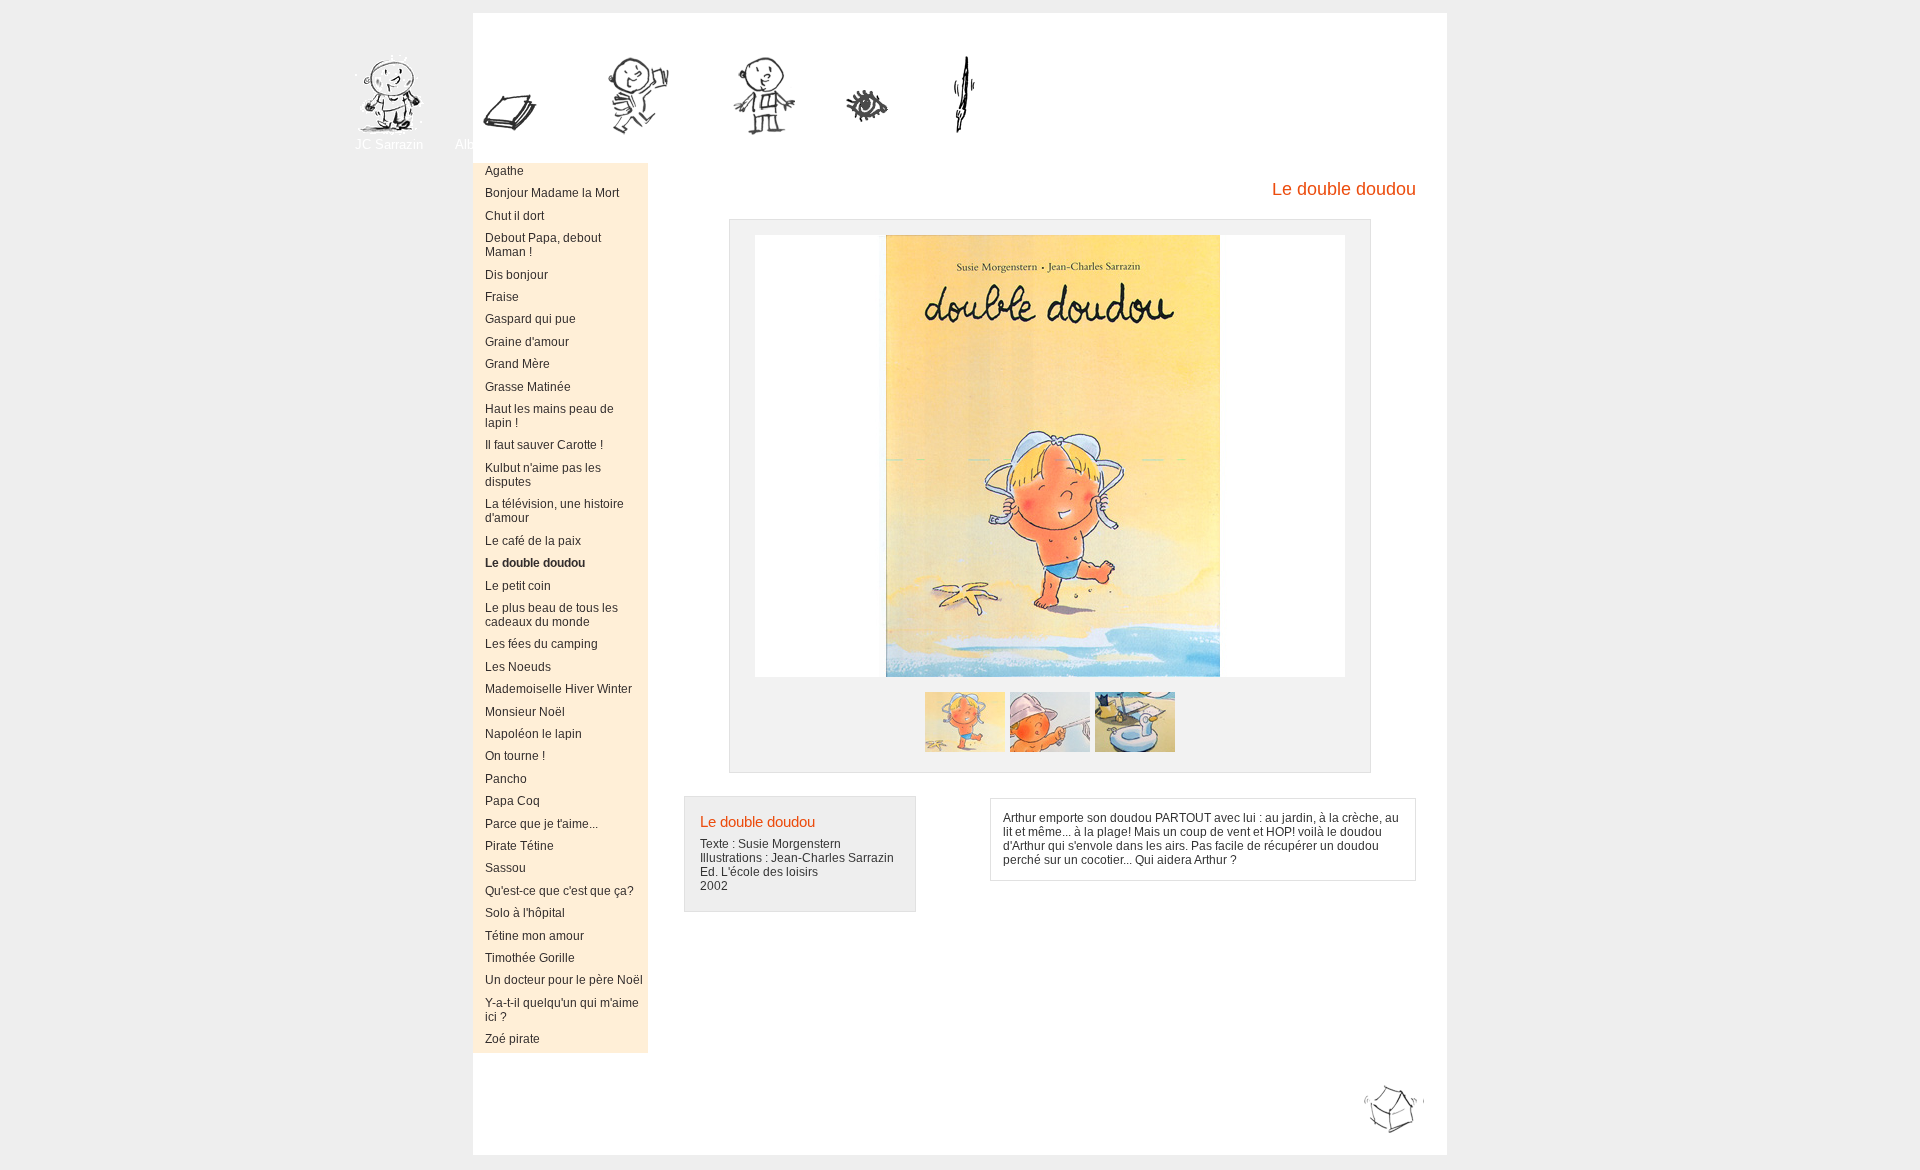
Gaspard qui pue (530, 319)
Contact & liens (990, 144)
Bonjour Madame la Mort (552, 193)
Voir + (877, 144)
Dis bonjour (516, 275)
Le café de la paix (533, 541)
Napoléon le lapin (533, 734)
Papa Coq (512, 801)
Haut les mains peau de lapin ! (549, 416)
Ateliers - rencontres (768, 144)
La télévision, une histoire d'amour (554, 511)
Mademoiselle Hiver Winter (558, 689)
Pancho (506, 779)
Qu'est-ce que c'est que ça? (559, 891)
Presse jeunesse (643, 144)
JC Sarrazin (389, 144)
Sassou (505, 868)
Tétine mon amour (534, 936)
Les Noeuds (518, 667)
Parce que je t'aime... (541, 824)
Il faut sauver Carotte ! (544, 445)
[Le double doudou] (965, 750)
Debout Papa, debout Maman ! (543, 245)
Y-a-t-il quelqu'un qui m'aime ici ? (562, 1010)
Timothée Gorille (530, 958)
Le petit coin (518, 586)
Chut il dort (514, 216)
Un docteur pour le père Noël (564, 980)
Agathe (504, 171)
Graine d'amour (527, 342)
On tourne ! (515, 756)
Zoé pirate (512, 1039)
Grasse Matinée (528, 387)
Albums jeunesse (505, 144)
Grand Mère (517, 364)
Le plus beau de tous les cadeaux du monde (551, 615)
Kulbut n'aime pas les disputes (543, 475)
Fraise (502, 297)
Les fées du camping (541, 644)
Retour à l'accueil (1392, 1141)
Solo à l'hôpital (525, 913)
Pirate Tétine (519, 846)
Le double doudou (535, 563)
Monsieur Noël (525, 712)
